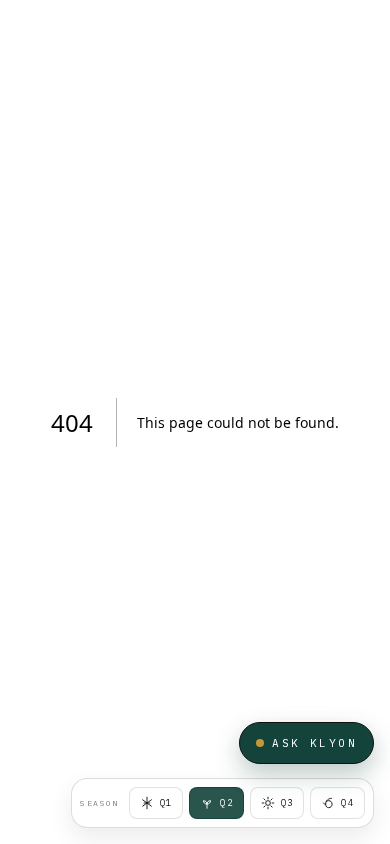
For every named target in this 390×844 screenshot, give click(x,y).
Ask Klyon (314, 743)
